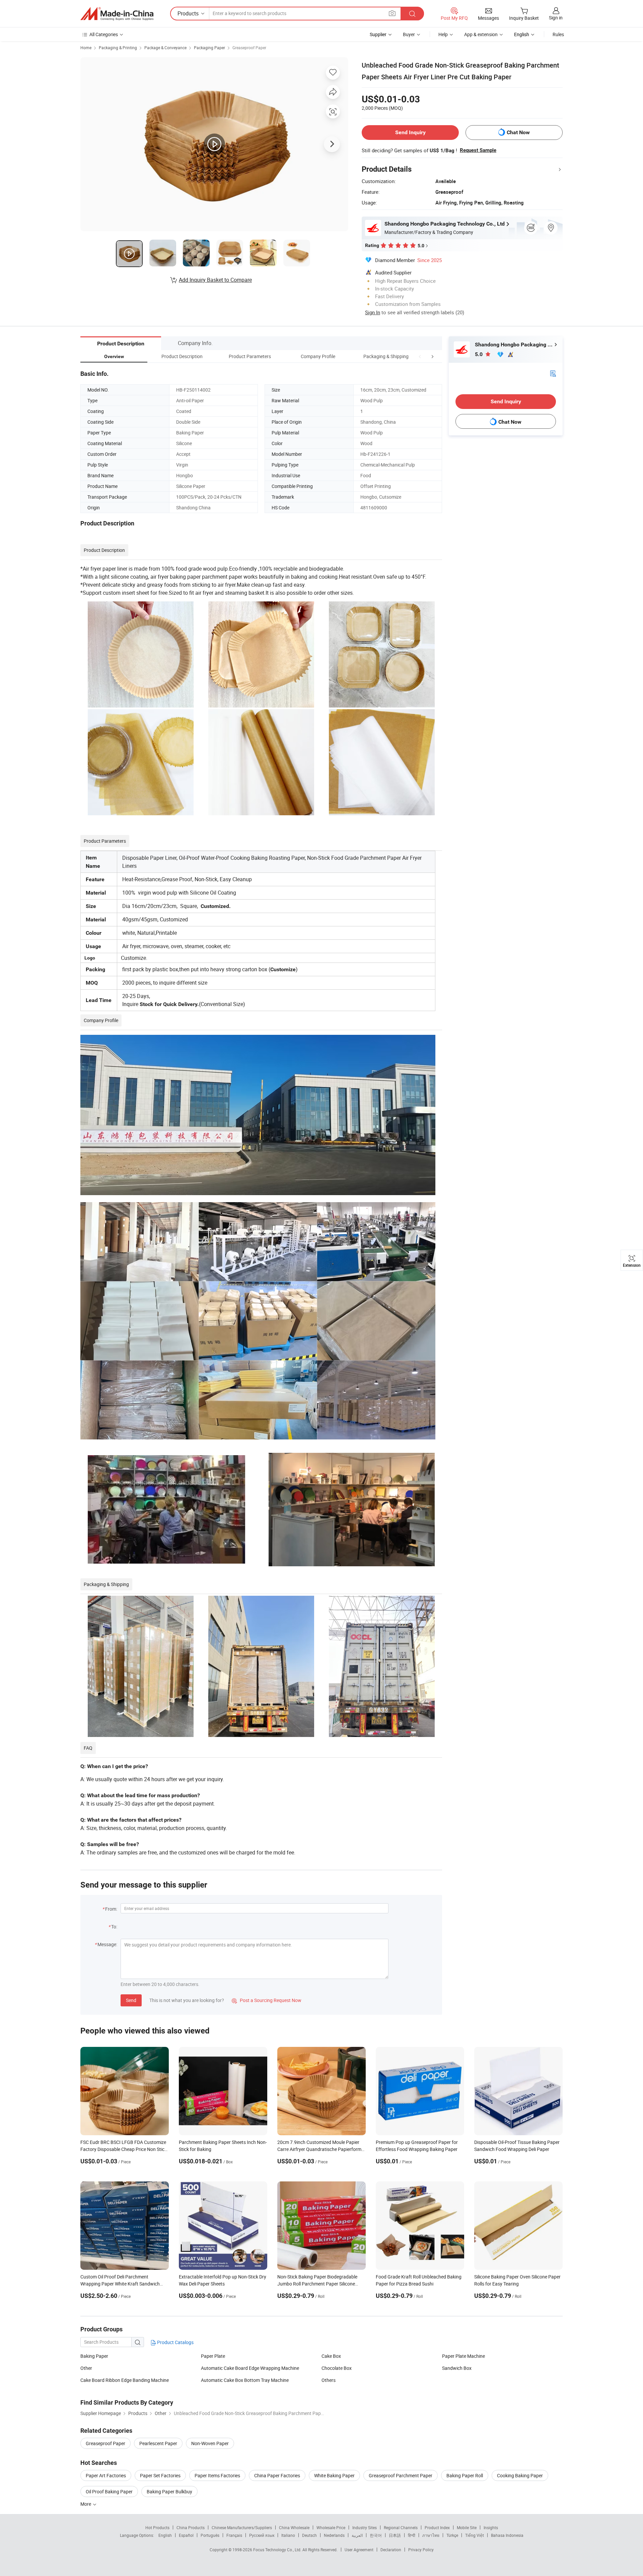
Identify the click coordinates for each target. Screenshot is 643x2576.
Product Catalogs (175, 2342)
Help (443, 34)
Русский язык (262, 2535)
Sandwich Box (457, 2368)
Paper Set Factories (160, 2475)
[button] (420, 356)
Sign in (556, 18)
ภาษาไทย (431, 2535)
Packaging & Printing (118, 48)
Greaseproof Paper (249, 48)
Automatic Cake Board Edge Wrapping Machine (250, 2368)
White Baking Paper (334, 2475)
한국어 (376, 2535)
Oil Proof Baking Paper (109, 2491)
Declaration (391, 2550)
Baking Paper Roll (465, 2475)
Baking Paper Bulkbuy (169, 2491)
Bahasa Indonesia (507, 2535)
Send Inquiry (410, 132)
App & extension (481, 34)
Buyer (409, 34)
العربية (357, 2535)
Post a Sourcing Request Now (267, 2000)
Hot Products (157, 2527)
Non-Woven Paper (210, 2443)
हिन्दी (412, 2535)
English (165, 2535)
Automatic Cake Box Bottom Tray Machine (245, 2380)
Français (234, 2535)
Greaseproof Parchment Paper (401, 2475)
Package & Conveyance (165, 48)
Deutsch (309, 2535)
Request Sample (478, 150)
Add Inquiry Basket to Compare (215, 280)
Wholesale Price (331, 2527)
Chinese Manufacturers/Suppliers (242, 2527)
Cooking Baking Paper (520, 2475)
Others (329, 2380)
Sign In (373, 312)
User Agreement (359, 2550)
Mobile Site (467, 2527)
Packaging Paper (209, 48)
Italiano (288, 2535)
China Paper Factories (277, 2475)
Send (131, 2000)
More (86, 2504)
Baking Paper (94, 2356)
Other (86, 2368)
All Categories (104, 34)
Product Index (437, 2527)
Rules (558, 34)
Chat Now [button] (518, 132)
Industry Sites (365, 2527)
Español (186, 2535)
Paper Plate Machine (463, 2356)
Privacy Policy (421, 2550)
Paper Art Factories (106, 2475)
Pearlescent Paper (158, 2443)
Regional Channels (401, 2527)
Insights (491, 2527)
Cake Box (331, 2356)
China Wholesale (294, 2527)
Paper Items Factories (217, 2475)
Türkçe (452, 2535)
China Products (191, 2527)
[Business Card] (553, 373)
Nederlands (334, 2535)
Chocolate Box (337, 2368)
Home (86, 48)
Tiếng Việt (475, 2535)
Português (210, 2535)
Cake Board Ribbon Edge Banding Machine (125, 2380)
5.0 (479, 354)
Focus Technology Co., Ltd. (278, 2550)
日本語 (395, 2535)
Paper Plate (213, 2356)
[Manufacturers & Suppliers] (117, 14)
